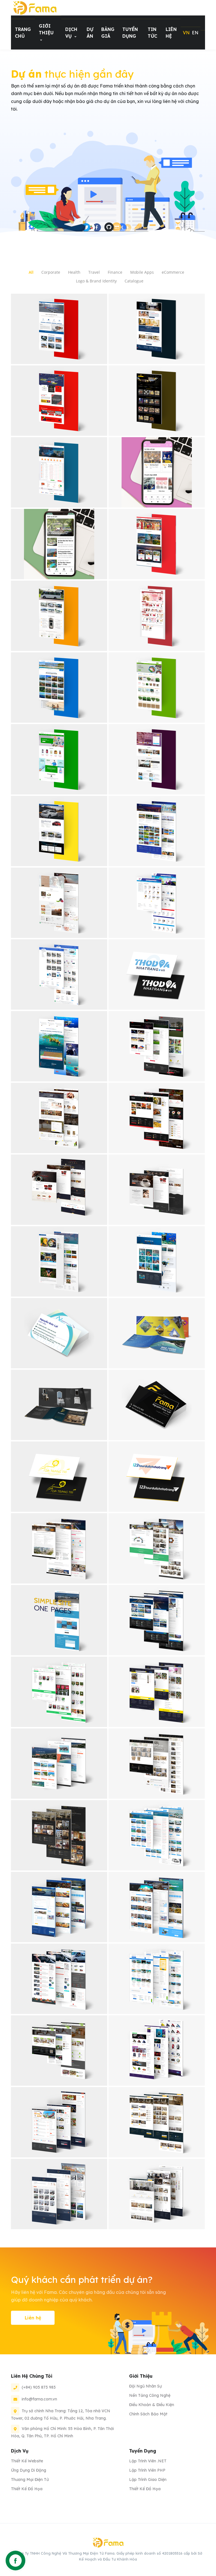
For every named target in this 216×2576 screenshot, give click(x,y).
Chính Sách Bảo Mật (148, 2414)
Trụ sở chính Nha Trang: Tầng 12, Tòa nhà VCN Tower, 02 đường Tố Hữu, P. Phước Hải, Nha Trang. (61, 2415)
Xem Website (59, 345)
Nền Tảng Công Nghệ (150, 2395)
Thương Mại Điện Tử (30, 2480)
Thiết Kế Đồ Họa (27, 2489)
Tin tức (152, 33)
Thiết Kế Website (27, 2461)
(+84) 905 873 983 (39, 2387)
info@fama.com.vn (39, 2399)
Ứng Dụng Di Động (29, 2470)
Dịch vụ (71, 33)
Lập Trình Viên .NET (148, 2461)
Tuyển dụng (130, 33)
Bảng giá (108, 33)
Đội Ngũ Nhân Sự (145, 2386)
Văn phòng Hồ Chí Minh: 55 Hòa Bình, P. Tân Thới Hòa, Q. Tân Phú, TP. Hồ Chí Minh (62, 2432)
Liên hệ (171, 33)
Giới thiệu (46, 29)
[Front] (35, 8)
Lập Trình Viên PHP (147, 2470)
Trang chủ (23, 33)
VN (186, 33)
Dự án (90, 33)
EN (195, 33)
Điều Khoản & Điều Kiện (152, 2405)
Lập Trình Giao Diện (148, 2480)
